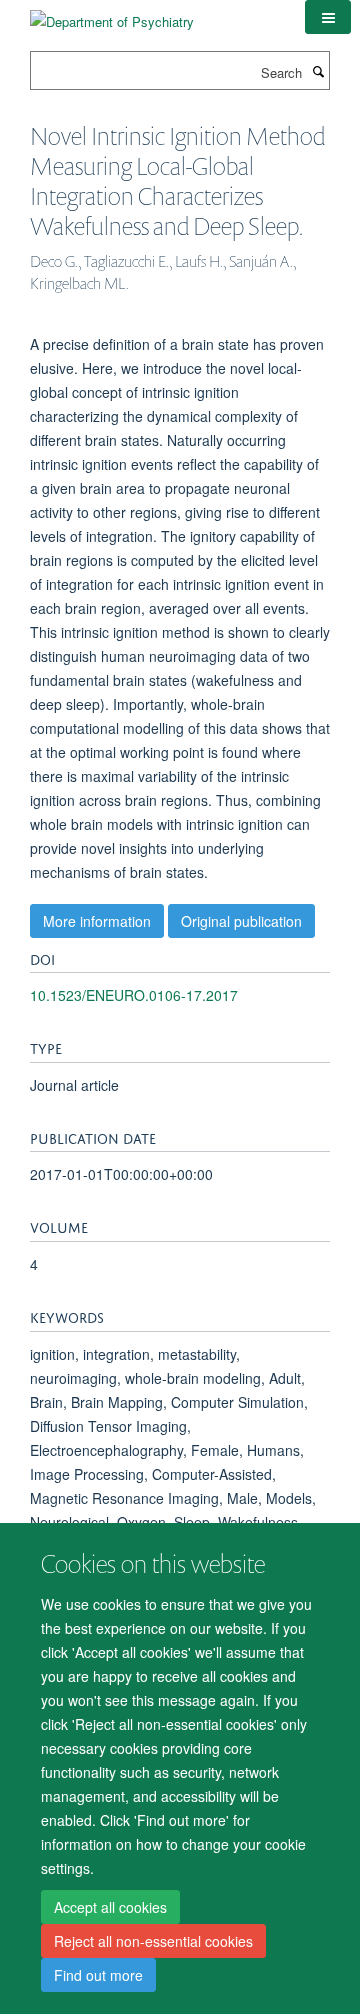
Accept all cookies (110, 1907)
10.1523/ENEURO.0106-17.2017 (134, 995)
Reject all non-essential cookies (153, 1941)
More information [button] (97, 921)
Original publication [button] (241, 921)
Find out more (98, 1975)
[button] (328, 17)
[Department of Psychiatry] (112, 14)
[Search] (318, 71)
